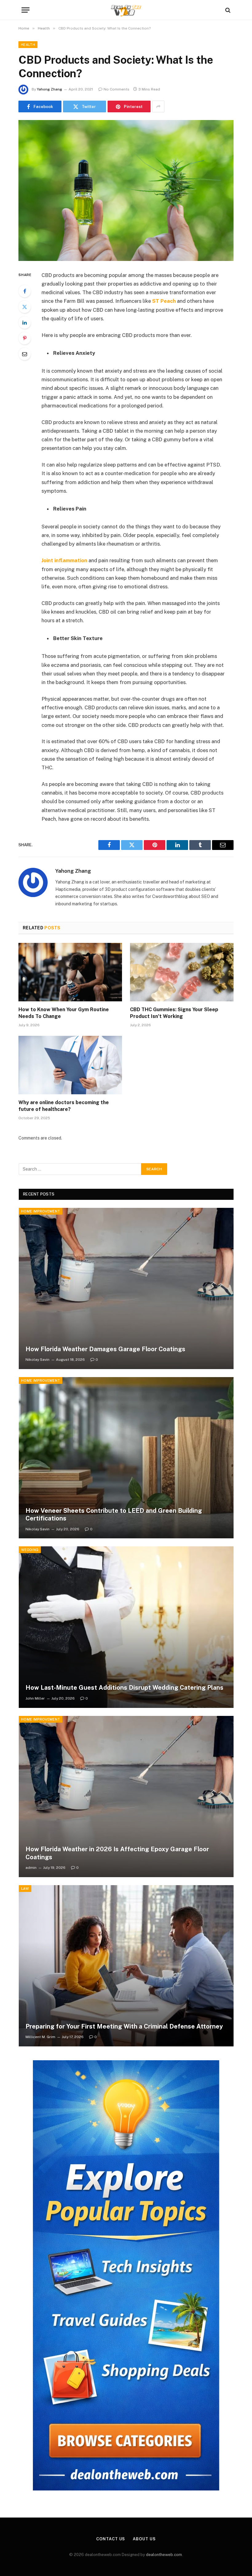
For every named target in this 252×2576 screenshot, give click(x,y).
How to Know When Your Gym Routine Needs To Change (64, 1013)
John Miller (35, 1698)
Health (28, 45)
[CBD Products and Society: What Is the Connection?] (126, 190)
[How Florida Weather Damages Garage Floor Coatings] (126, 1288)
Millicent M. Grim (40, 2037)
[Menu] (26, 10)
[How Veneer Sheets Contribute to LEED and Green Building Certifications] (126, 1458)
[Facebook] (25, 291)
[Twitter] (25, 307)
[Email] (25, 354)
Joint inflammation (64, 560)
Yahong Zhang (49, 89)
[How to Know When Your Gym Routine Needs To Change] (70, 972)
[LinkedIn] (25, 323)
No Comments (116, 89)
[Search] (227, 10)
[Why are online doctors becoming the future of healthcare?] (70, 1065)
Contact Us (111, 2539)
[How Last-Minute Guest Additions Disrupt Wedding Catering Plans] (126, 1627)
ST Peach (164, 301)
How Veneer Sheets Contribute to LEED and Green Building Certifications (114, 1515)
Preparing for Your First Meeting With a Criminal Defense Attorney (124, 2026)
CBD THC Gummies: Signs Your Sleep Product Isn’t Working (174, 1013)
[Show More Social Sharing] (158, 106)
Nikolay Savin (37, 1360)
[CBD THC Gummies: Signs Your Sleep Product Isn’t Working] (182, 972)
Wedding (30, 1550)
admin (31, 1868)
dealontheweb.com (164, 2555)
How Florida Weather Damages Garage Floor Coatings (105, 1349)
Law (25, 1889)
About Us (144, 2539)
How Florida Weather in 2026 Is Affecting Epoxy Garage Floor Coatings (117, 1853)
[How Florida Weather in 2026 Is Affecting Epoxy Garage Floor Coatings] (126, 1797)
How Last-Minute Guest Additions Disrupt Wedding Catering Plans (124, 1688)
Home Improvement (41, 1211)
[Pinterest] (25, 338)
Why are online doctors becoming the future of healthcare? (64, 1106)
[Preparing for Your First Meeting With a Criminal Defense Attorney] (126, 1966)
